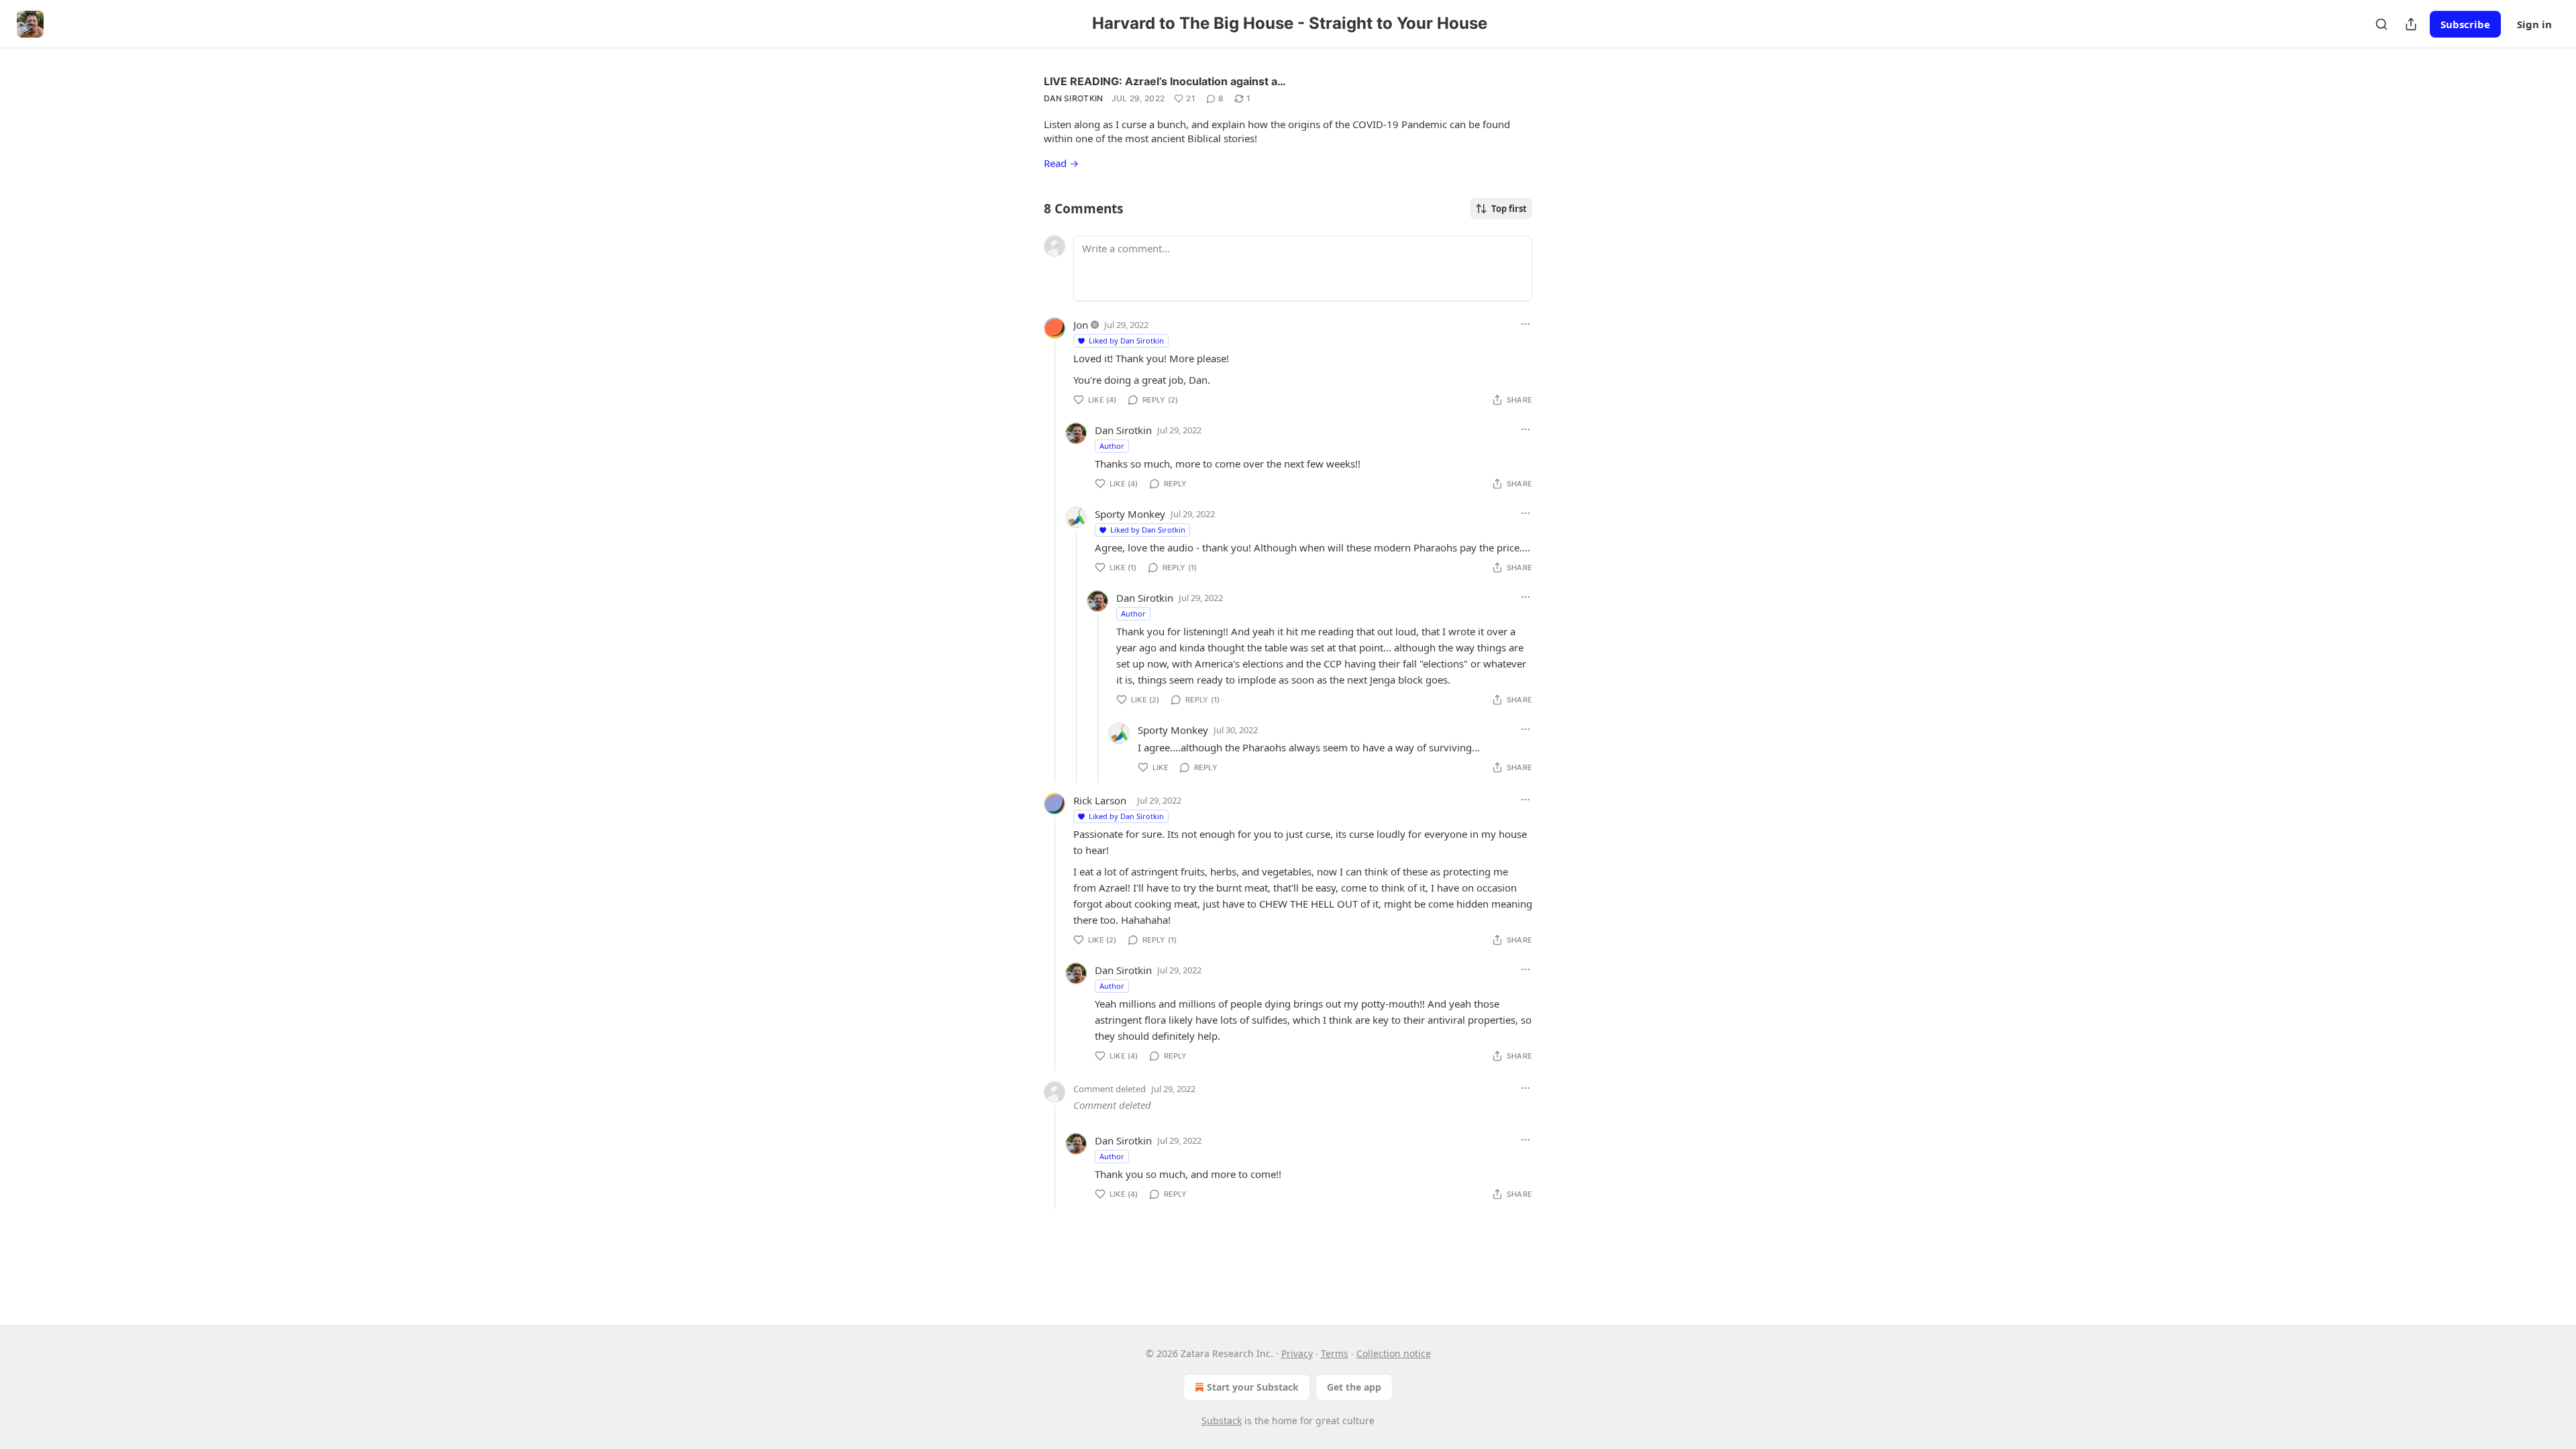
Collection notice (1394, 1353)
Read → (1061, 163)
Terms (1335, 1353)
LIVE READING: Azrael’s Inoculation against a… (1165, 81)
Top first (1509, 209)
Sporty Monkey (1130, 514)
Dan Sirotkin (1074, 98)
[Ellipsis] (1525, 324)
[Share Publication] (2411, 24)
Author (1112, 446)
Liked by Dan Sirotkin (1126, 340)
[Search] (2381, 24)
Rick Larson (1100, 800)
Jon (1081, 325)
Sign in (2534, 24)
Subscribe (2465, 24)
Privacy (1297, 1353)
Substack (1222, 1420)
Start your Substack (1253, 1387)
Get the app (1354, 1387)
